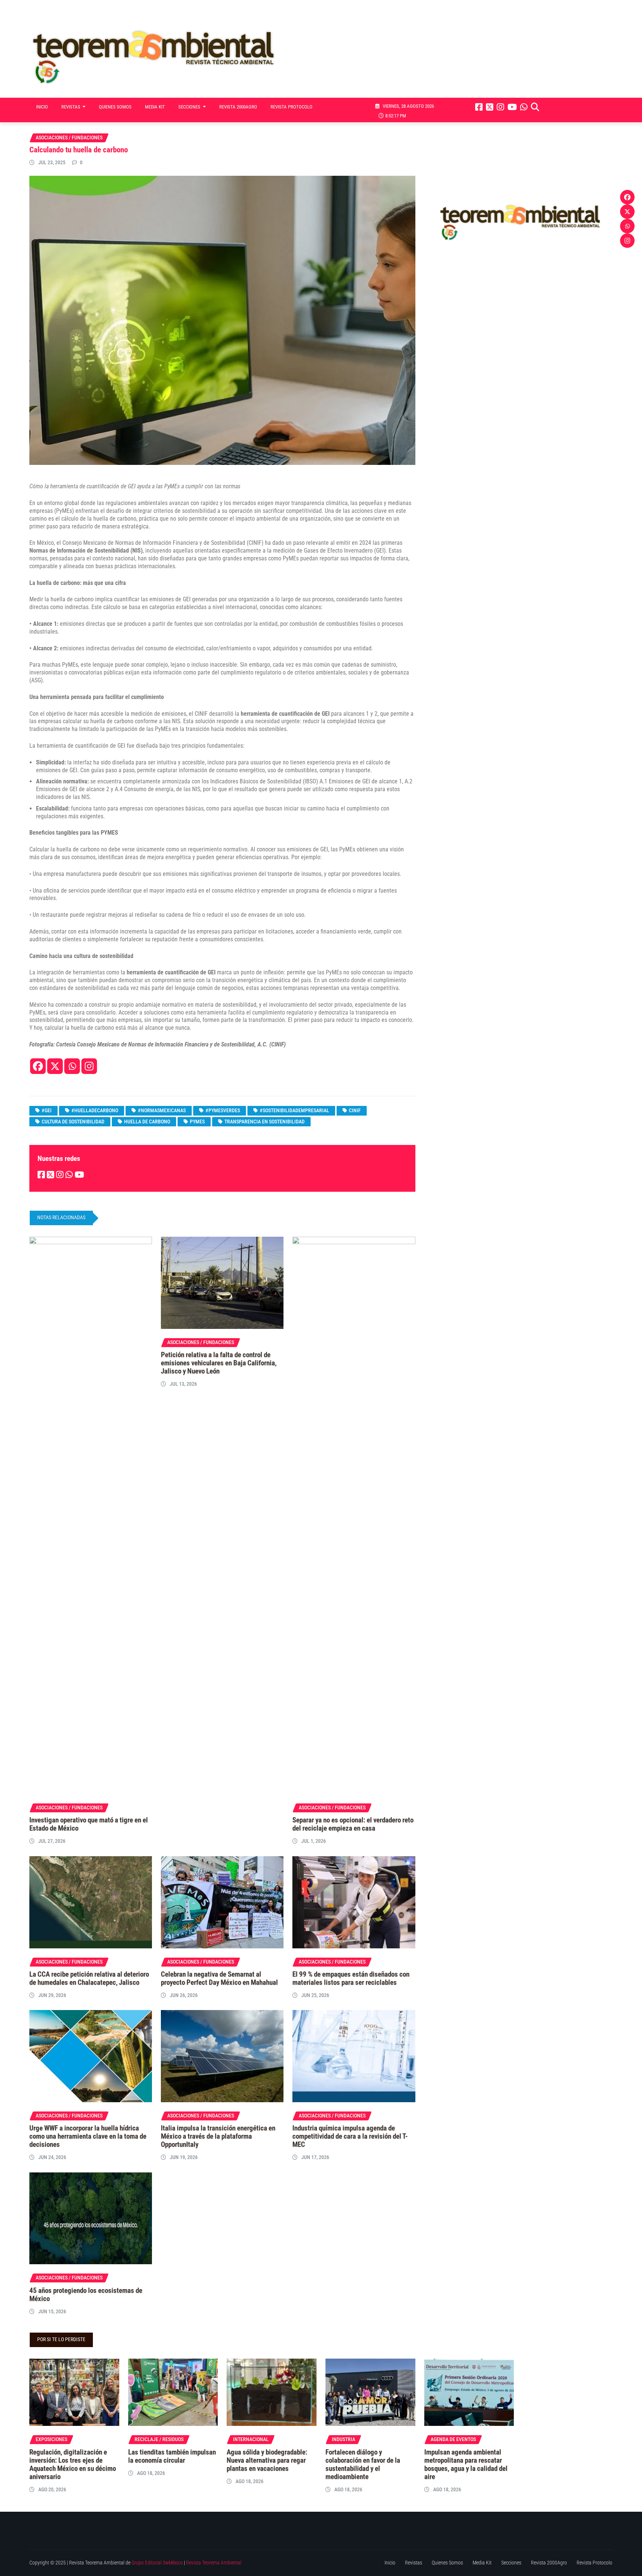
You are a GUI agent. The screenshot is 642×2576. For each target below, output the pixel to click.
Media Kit (155, 107)
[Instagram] (89, 1066)
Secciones (190, 107)
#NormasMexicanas (162, 1110)
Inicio (42, 107)
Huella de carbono (147, 1122)
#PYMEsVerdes (223, 1110)
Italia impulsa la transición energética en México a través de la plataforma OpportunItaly (218, 2136)
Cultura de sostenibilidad (73, 1122)
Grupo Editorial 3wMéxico (157, 2563)
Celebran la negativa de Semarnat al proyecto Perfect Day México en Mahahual (219, 1978)
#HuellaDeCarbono (95, 1110)
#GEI (47, 1110)
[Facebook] (38, 1066)
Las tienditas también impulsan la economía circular (172, 2456)
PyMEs (197, 1122)
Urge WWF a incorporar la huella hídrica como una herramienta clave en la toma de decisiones (88, 2136)
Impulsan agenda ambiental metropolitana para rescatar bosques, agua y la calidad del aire (466, 2465)
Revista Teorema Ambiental (214, 2563)
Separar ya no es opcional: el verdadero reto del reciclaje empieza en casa (353, 1824)
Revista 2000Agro (238, 107)
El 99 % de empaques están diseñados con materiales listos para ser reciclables (351, 1978)
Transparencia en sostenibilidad (265, 1122)
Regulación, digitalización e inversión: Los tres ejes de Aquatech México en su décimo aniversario (73, 2465)
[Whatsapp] (72, 1066)
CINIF (355, 1110)
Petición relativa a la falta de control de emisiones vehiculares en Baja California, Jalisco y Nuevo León (219, 1363)
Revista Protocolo (291, 107)
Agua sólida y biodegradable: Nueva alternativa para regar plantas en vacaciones (267, 2460)
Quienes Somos (115, 107)
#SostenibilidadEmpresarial (294, 1110)
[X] (55, 1066)
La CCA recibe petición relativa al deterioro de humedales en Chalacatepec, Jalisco (89, 1978)
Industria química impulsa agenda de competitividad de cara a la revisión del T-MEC (350, 2136)
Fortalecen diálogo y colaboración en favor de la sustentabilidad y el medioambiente (363, 2465)
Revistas (71, 107)
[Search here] (535, 107)
